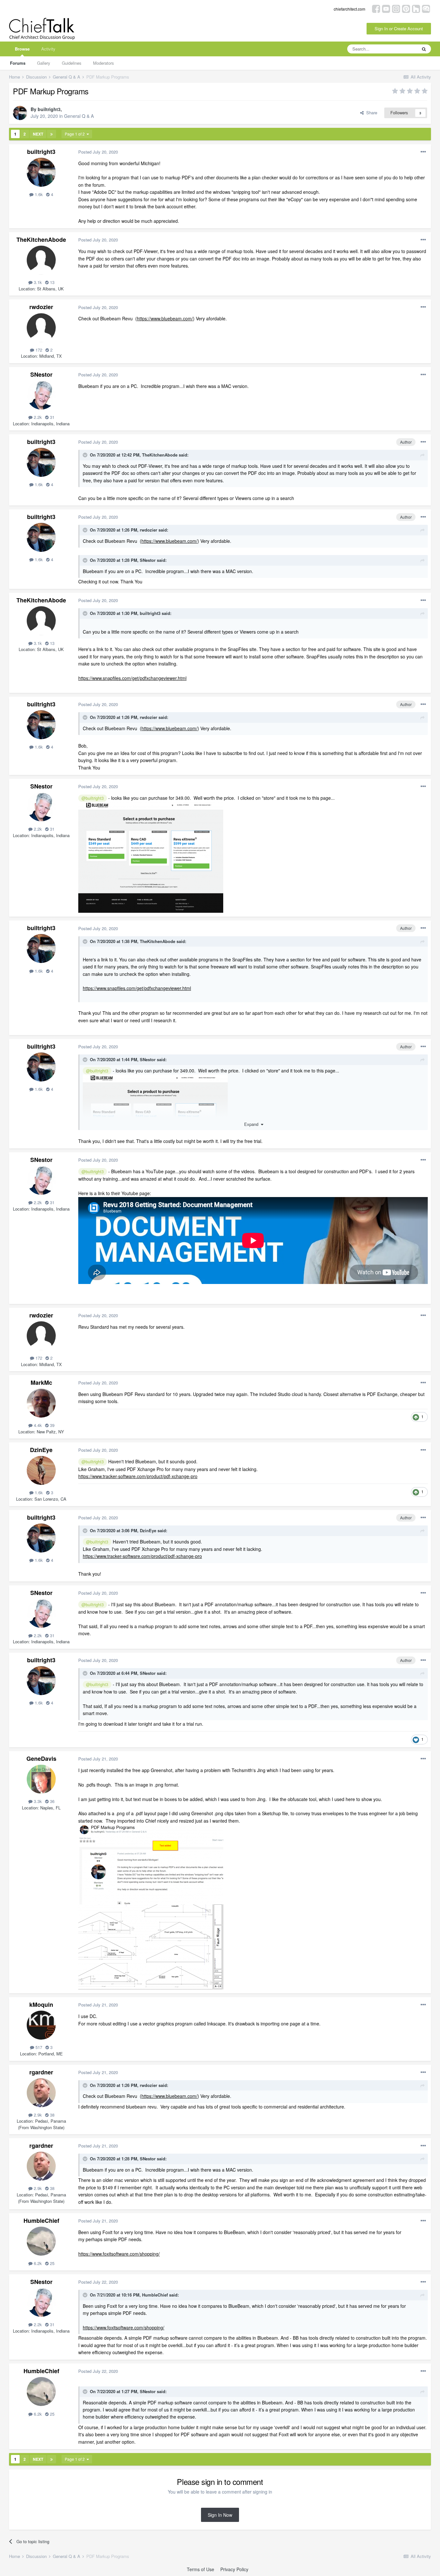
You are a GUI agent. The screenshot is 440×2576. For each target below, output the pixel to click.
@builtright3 (93, 798)
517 (38, 2047)
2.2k (37, 417)
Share (370, 113)
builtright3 (49, 109)
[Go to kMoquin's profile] (41, 2025)
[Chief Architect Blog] (426, 8)
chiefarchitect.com (349, 9)
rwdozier (41, 307)
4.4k (37, 1425)
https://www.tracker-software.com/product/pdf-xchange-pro (138, 1476)
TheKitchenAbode (41, 240)
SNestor (41, 374)
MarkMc (41, 1382)
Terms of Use (201, 2569)
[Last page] (52, 134)
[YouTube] (386, 8)
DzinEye (41, 1450)
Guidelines (72, 63)
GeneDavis (41, 1759)
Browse (22, 49)
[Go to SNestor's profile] (41, 395)
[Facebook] (376, 8)
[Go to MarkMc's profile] (41, 1403)
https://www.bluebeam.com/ (165, 318)
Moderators (104, 63)
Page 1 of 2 (76, 134)
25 (52, 2263)
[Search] (424, 49)
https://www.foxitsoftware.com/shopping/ (119, 2254)
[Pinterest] (406, 8)
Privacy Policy (234, 2569)
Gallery (44, 63)
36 (52, 1801)
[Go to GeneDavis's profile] (41, 1779)
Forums (18, 63)
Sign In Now (220, 2515)
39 (52, 1425)
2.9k (37, 2115)
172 (38, 350)
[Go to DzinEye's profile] (41, 1470)
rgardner (41, 2072)
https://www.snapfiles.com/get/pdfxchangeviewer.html (132, 678)
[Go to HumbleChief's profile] (41, 2241)
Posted (98, 152)
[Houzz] (416, 8)
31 (52, 417)
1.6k (38, 194)
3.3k (37, 1801)
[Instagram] (396, 8)
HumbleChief (41, 2221)
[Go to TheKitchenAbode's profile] (41, 260)
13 (52, 282)
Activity (48, 49)
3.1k (37, 282)
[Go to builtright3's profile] (20, 113)
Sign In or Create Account (399, 28)
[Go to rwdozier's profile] (41, 328)
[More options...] (423, 152)
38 (52, 2115)
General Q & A (79, 116)
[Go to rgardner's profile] (41, 2093)
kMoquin (41, 2005)
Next (38, 134)
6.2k (37, 2263)
